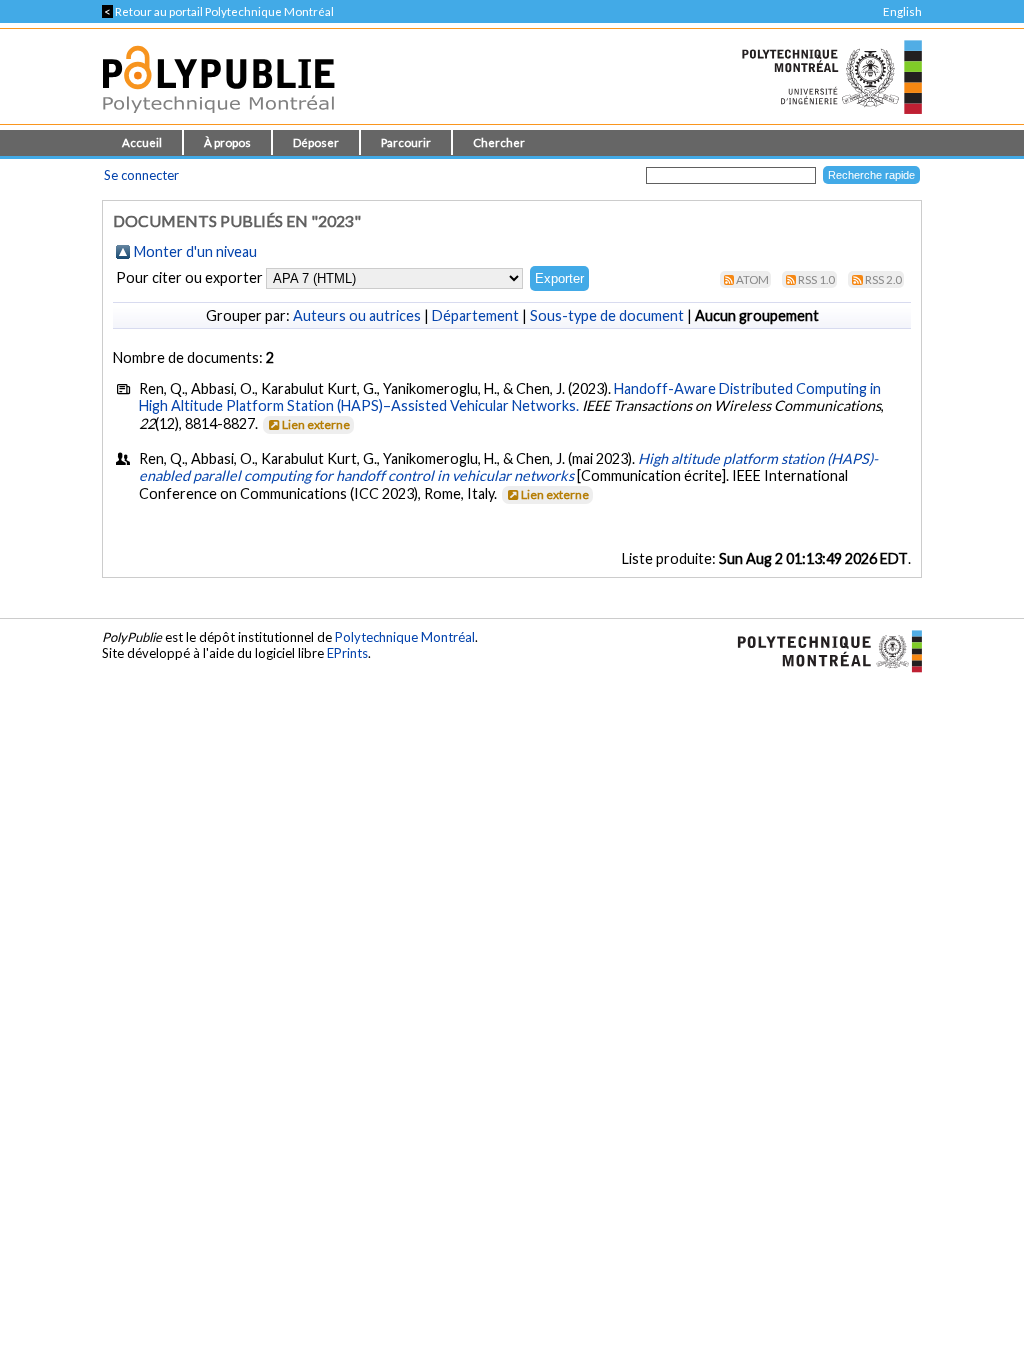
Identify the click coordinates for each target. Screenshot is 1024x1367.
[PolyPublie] (218, 118)
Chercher (499, 142)
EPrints (347, 653)
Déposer (316, 142)
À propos (227, 142)
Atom (752, 279)
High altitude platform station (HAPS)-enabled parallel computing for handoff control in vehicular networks (508, 467)
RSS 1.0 (816, 279)
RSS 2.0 (883, 279)
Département (475, 315)
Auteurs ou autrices (357, 315)
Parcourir (406, 142)
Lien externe (316, 424)
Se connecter (141, 175)
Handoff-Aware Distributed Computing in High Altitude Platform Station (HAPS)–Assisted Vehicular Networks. (510, 397)
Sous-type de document (607, 315)
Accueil (142, 142)
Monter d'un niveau (195, 251)
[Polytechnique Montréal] (821, 649)
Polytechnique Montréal (405, 637)
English (902, 11)
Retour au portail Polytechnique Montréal (218, 11)
